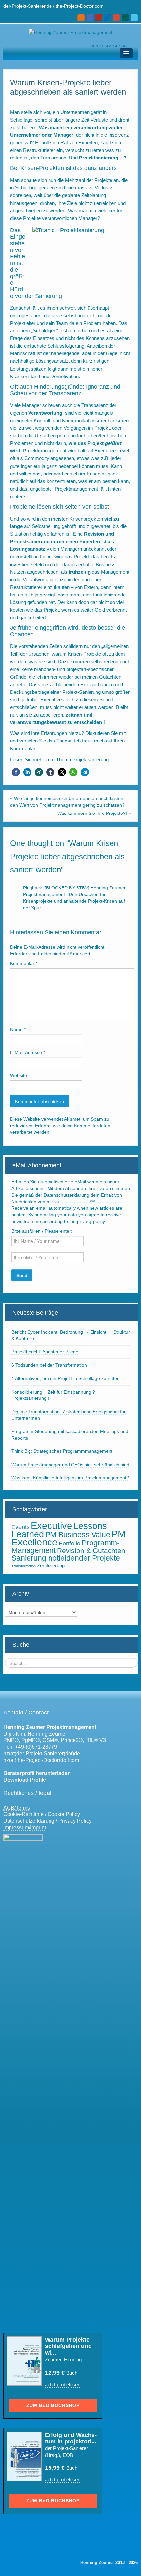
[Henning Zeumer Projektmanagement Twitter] (134, 18)
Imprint (38, 1827)
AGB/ (10, 1808)
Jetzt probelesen (63, 2384)
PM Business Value (78, 1535)
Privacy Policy (75, 1821)
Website (19, 1075)
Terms (23, 1808)
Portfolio (70, 1543)
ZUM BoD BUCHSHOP (53, 2405)
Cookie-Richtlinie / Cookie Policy (42, 1814)
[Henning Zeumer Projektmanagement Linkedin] (108, 18)
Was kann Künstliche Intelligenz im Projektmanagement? (70, 1478)
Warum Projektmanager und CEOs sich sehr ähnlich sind (70, 1465)
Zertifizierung (51, 1565)
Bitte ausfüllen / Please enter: (42, 1231)
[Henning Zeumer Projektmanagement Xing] (125, 18)
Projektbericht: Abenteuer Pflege (45, 1352)
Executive (51, 1526)
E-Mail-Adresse (28, 1052)
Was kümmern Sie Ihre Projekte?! (92, 813)
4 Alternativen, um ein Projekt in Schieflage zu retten (66, 1378)
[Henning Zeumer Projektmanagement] (71, 32)
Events (20, 1527)
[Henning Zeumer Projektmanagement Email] (90, 18)
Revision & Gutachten (91, 1551)
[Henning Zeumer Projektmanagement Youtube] (99, 18)
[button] (16, 772)
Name (18, 1029)
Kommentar (24, 963)
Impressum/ (17, 1827)
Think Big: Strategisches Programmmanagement (62, 1451)
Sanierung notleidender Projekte (66, 1558)
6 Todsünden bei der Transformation (49, 1365)
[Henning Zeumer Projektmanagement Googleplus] (116, 18)
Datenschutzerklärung (29, 1821)
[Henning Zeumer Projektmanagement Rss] (81, 18)
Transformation (24, 1566)
